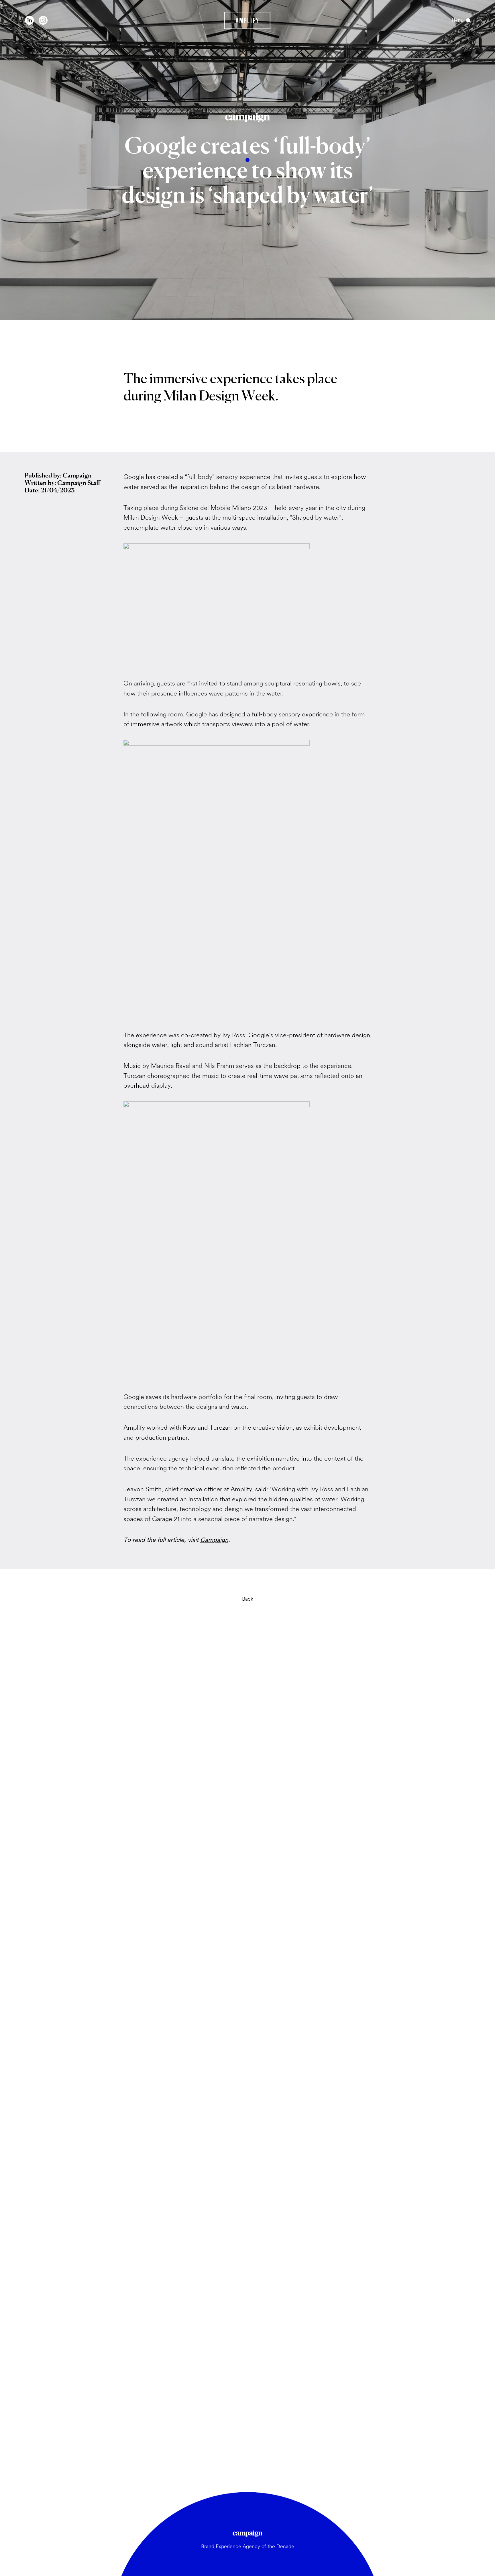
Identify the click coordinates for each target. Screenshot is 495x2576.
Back (248, 1599)
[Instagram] (43, 20)
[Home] (247, 20)
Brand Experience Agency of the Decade (248, 2546)
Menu (458, 20)
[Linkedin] (30, 20)
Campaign (214, 1540)
